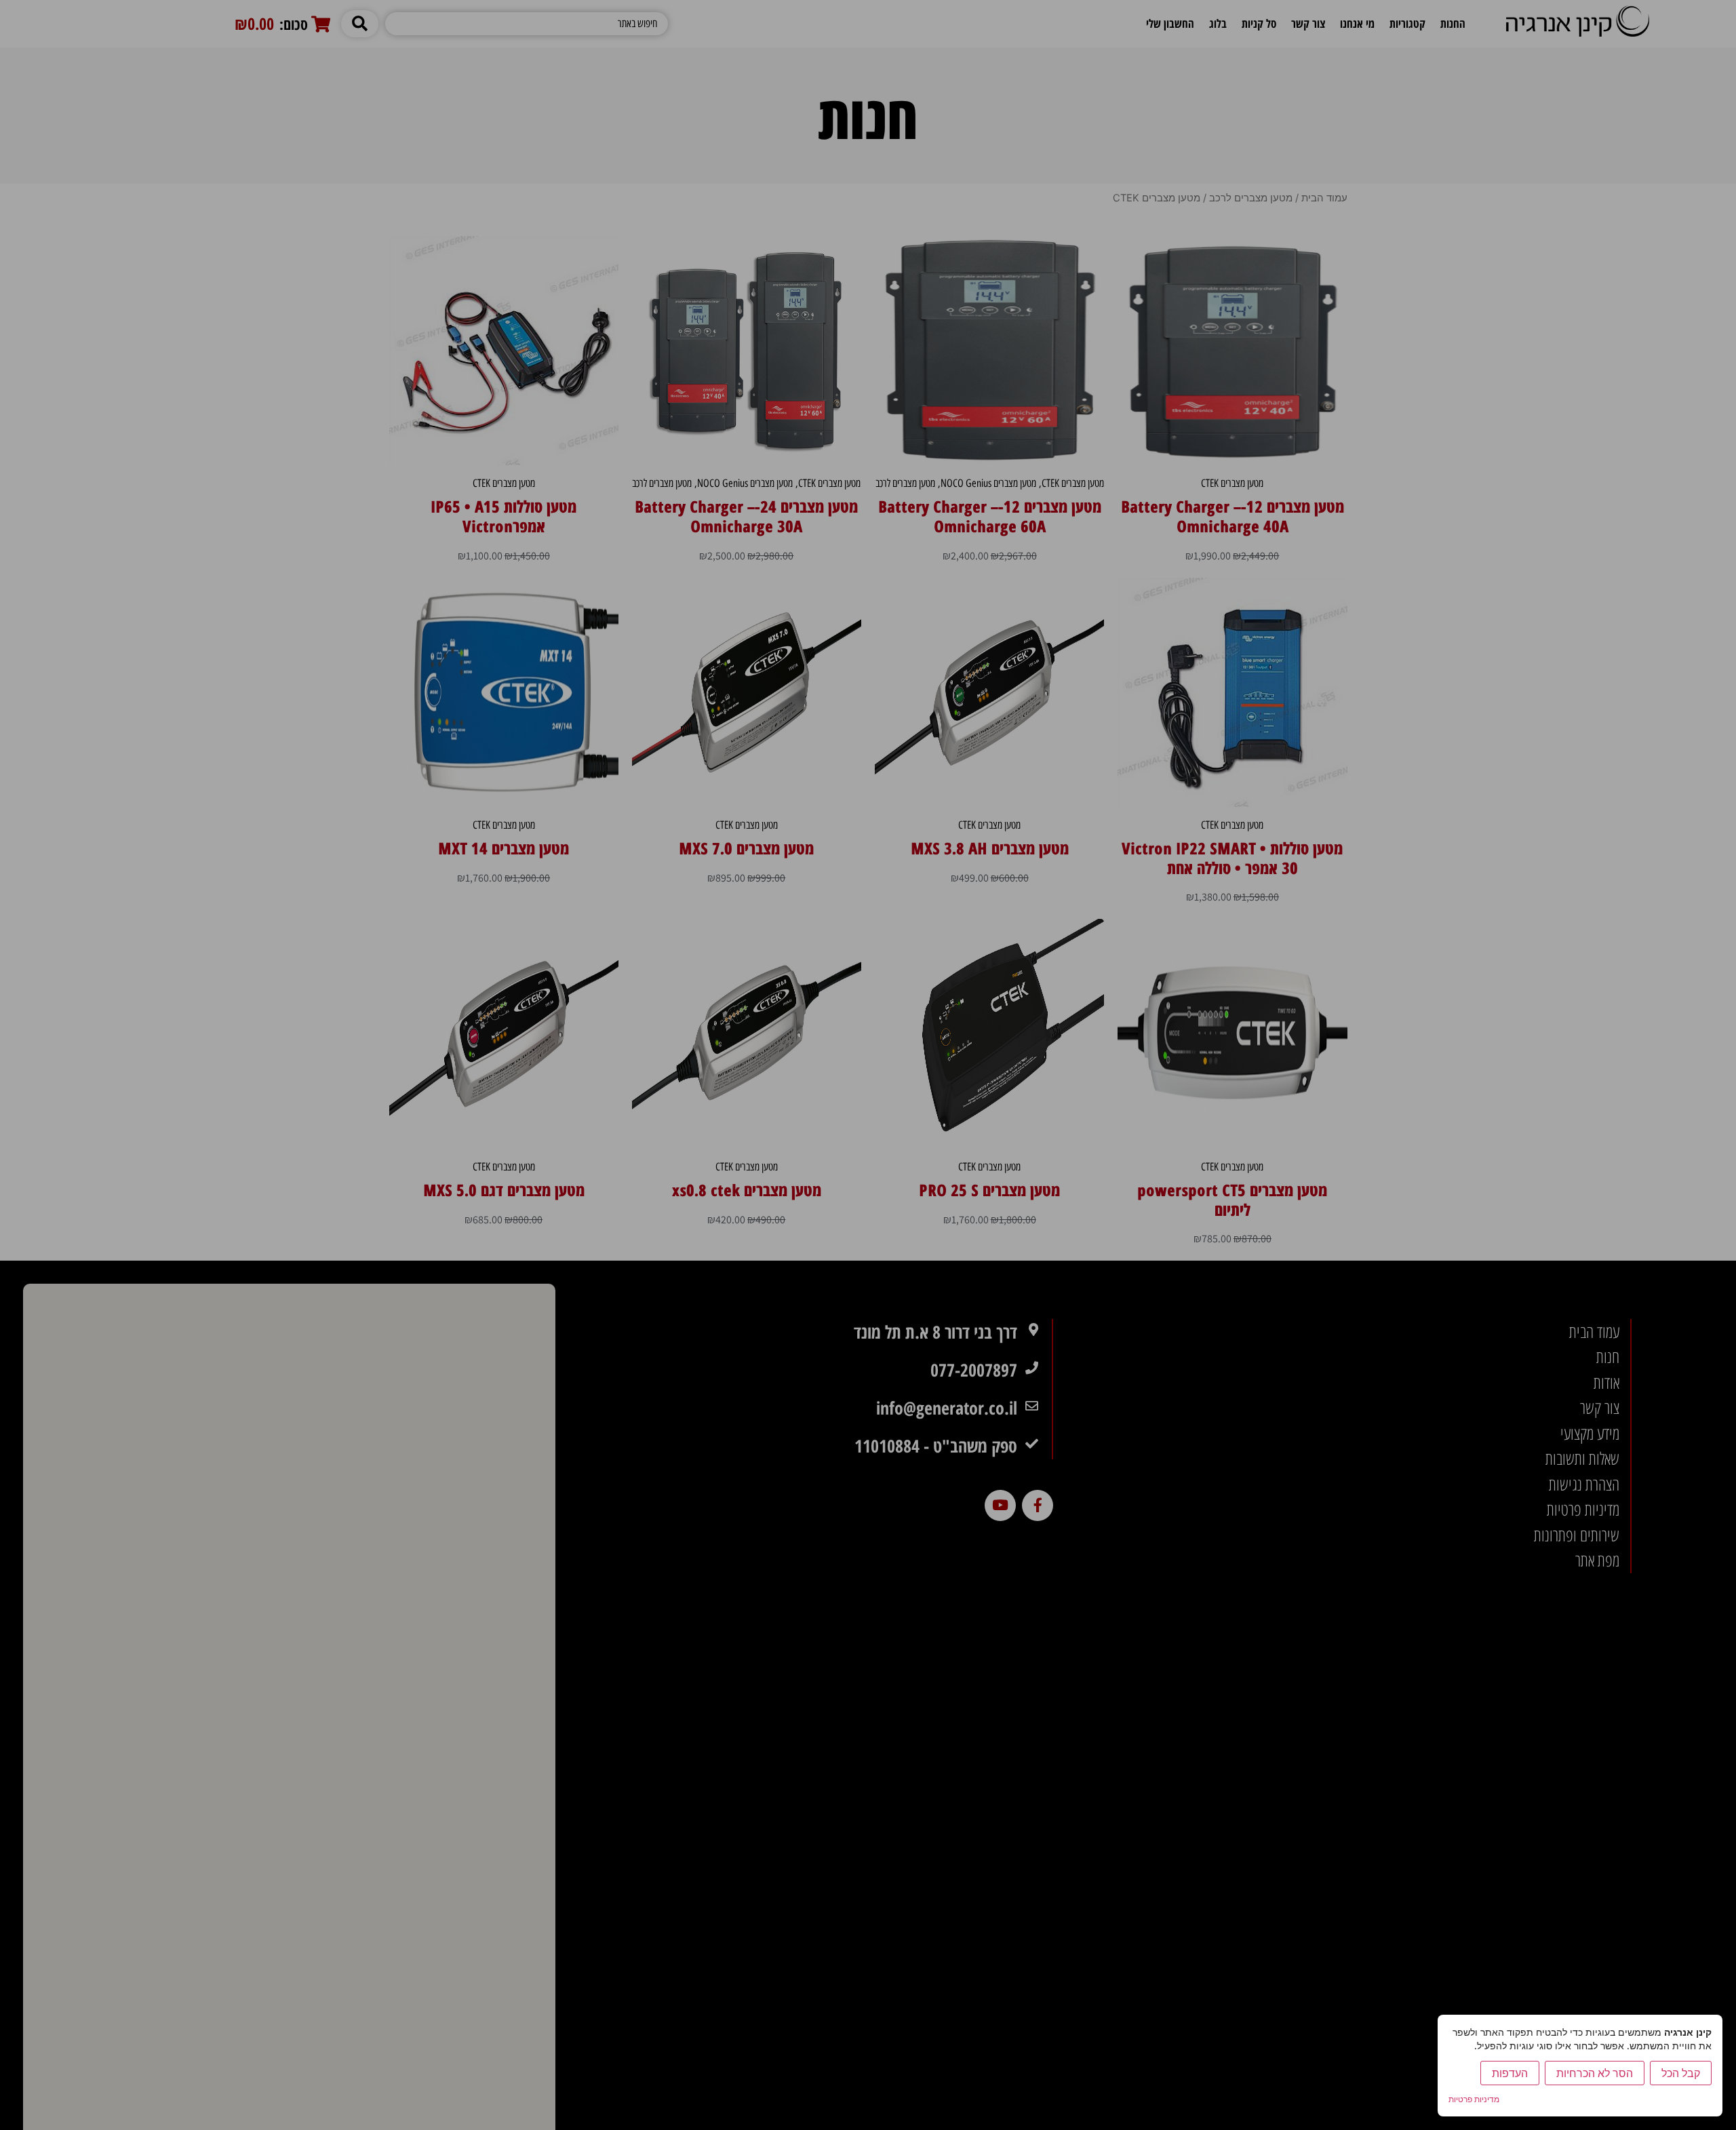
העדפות (1510, 2073)
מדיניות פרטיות (1474, 2099)
